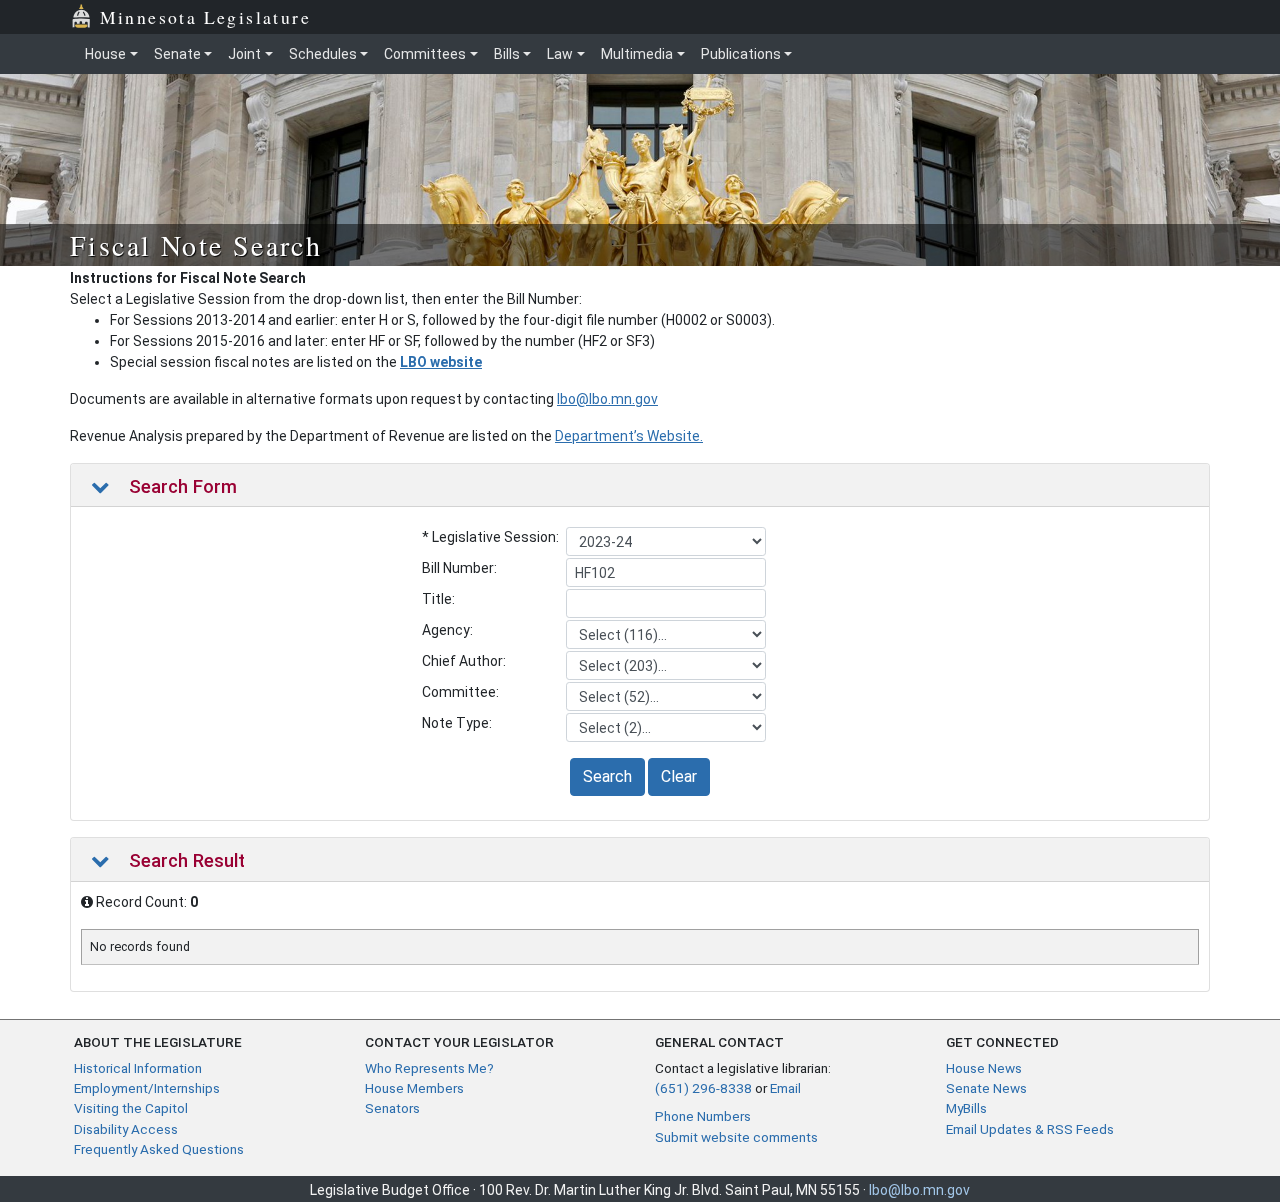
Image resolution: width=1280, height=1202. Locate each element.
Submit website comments (736, 1137)
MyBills (966, 1108)
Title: (438, 599)
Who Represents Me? (429, 1068)
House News (984, 1068)
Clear (679, 776)
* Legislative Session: (490, 537)
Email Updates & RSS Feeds (1030, 1129)
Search (607, 776)
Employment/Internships (147, 1088)
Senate (177, 54)
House (105, 54)
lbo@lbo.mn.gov (607, 399)
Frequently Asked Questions (159, 1149)
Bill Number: (459, 568)
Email (785, 1088)
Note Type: (457, 723)
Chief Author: (464, 661)
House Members (414, 1088)
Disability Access (126, 1129)
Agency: (447, 630)
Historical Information (138, 1068)
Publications (741, 54)
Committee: (460, 692)
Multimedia (637, 54)
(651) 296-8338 (703, 1088)
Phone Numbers (703, 1116)
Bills (507, 54)
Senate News (986, 1088)
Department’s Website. (629, 436)
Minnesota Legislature (205, 17)
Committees (425, 54)
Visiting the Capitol (131, 1108)
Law (560, 54)
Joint (244, 54)
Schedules (323, 54)
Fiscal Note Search (196, 245)
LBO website (441, 362)
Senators (392, 1108)
